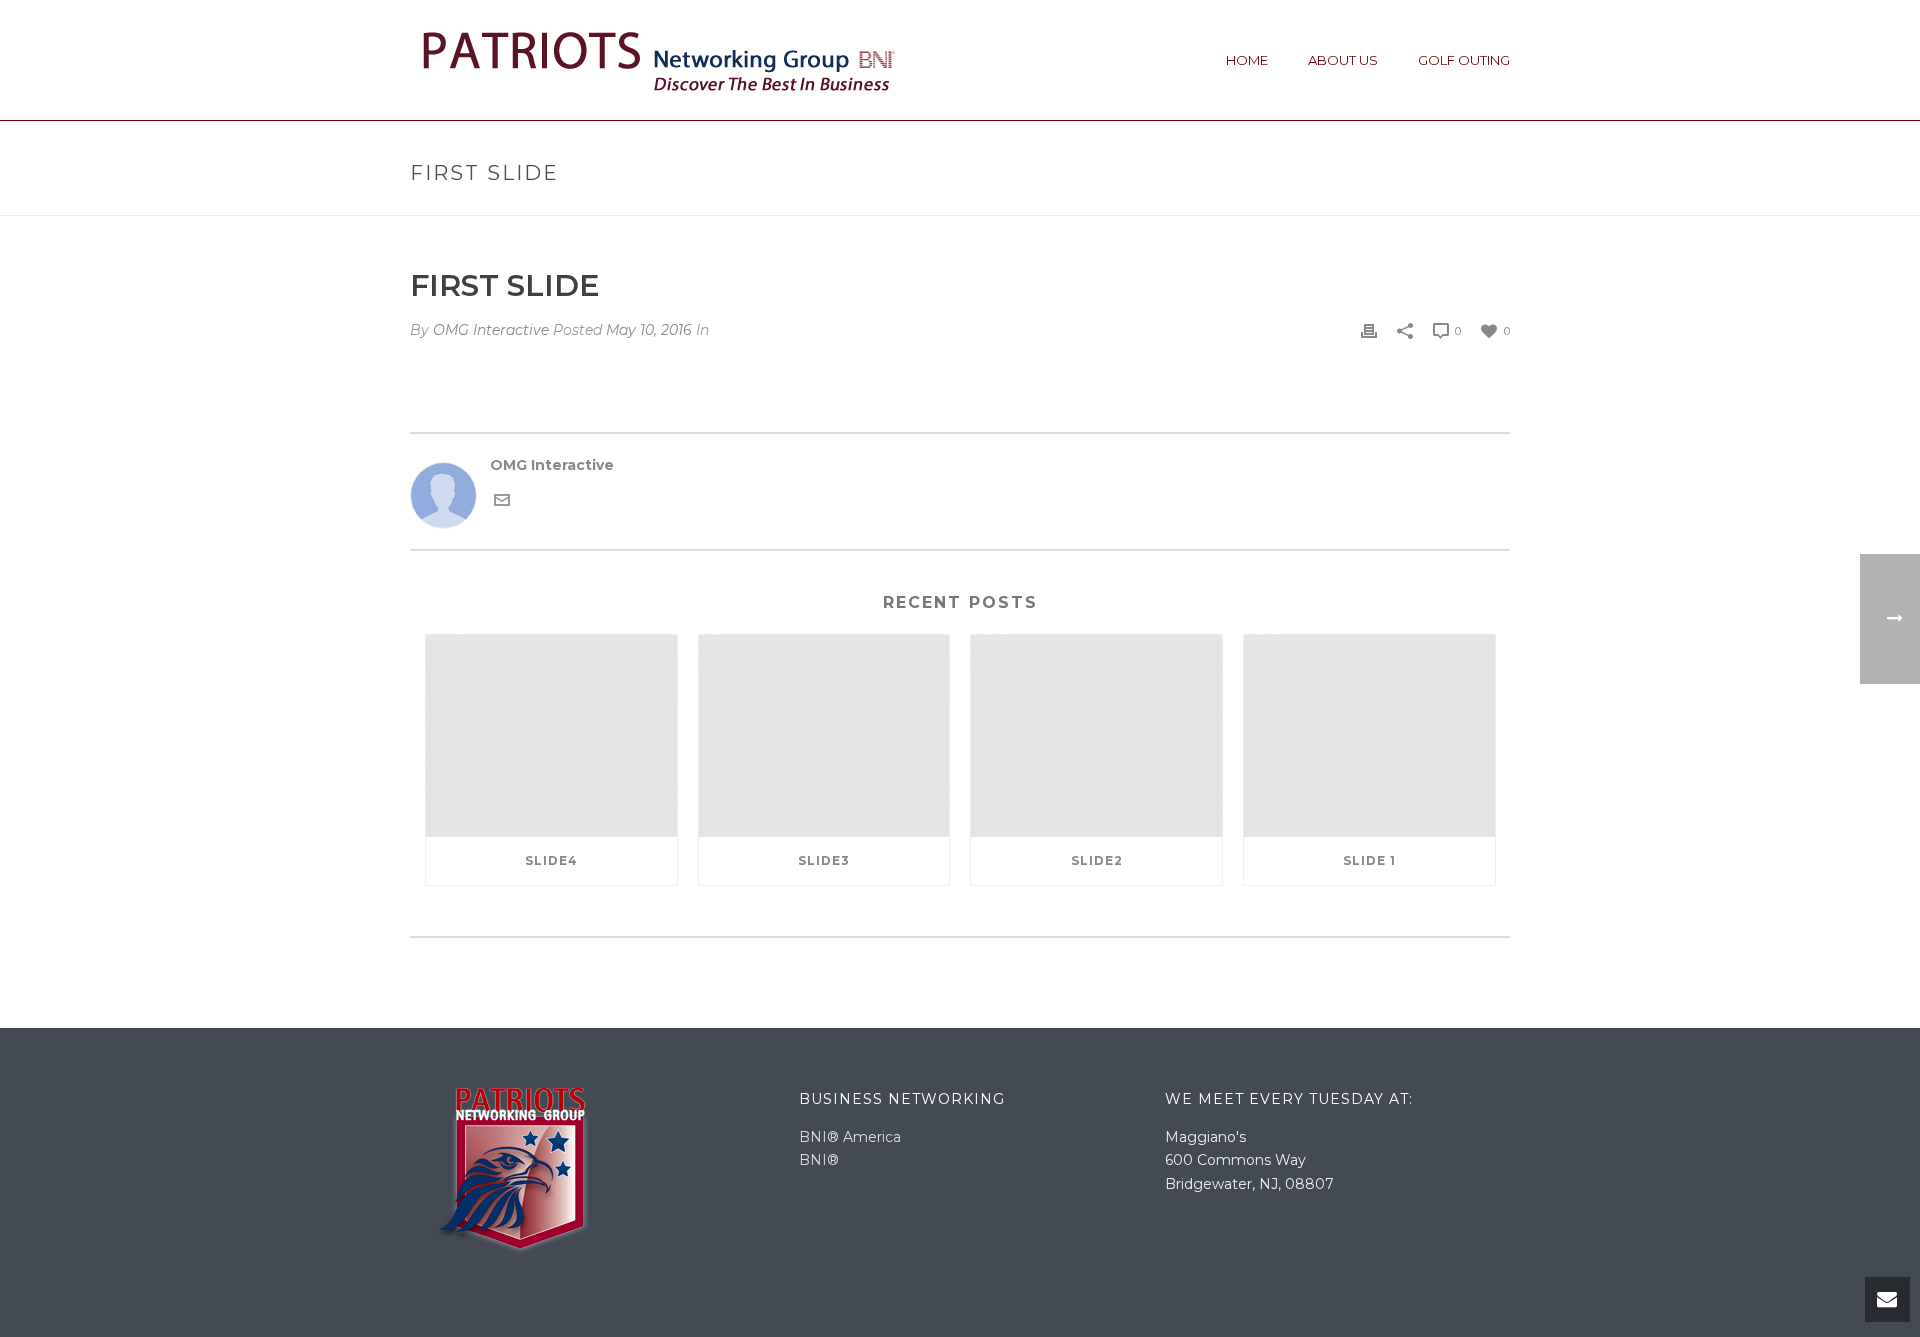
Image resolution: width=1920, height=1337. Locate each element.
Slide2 (1097, 860)
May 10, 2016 (649, 330)
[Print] (1369, 330)
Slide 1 (1369, 860)
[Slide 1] (1369, 735)
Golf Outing (1464, 60)
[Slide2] (1096, 735)
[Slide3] (824, 735)
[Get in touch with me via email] (502, 498)
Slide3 (824, 860)
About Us (1343, 60)
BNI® (819, 1160)
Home (1247, 60)
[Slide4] (551, 735)
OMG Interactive (491, 330)
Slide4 (551, 860)
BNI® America (850, 1137)
